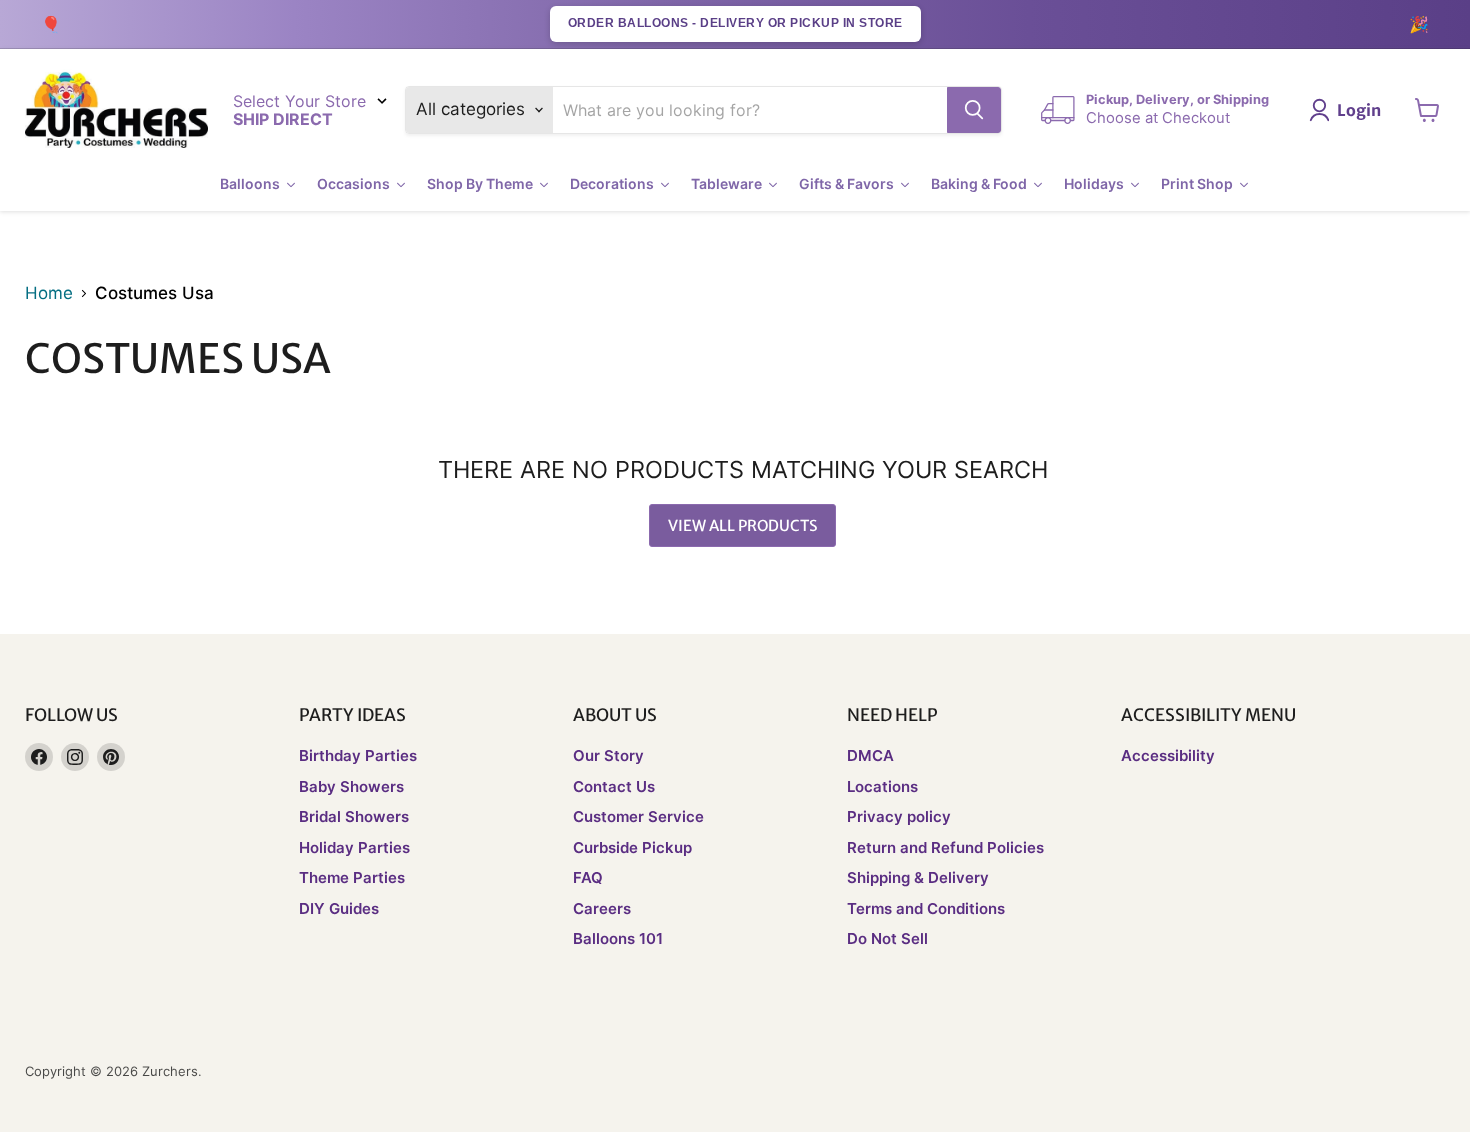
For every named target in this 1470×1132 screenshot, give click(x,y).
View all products (742, 525)
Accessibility (1168, 755)
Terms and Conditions (926, 908)
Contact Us (614, 786)
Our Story (608, 755)
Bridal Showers (354, 816)
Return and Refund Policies (945, 847)
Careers (602, 908)
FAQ (588, 877)
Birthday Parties (358, 755)
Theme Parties (352, 877)
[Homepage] (116, 110)
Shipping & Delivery (918, 877)
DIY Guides (339, 908)
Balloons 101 (618, 938)
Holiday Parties (354, 847)
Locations (882, 786)
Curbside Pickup (632, 847)
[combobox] (750, 110)
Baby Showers (351, 786)
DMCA (870, 755)
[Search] (974, 110)
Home (49, 293)
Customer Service (638, 816)
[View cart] (1427, 110)
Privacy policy (899, 816)
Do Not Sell (887, 938)
